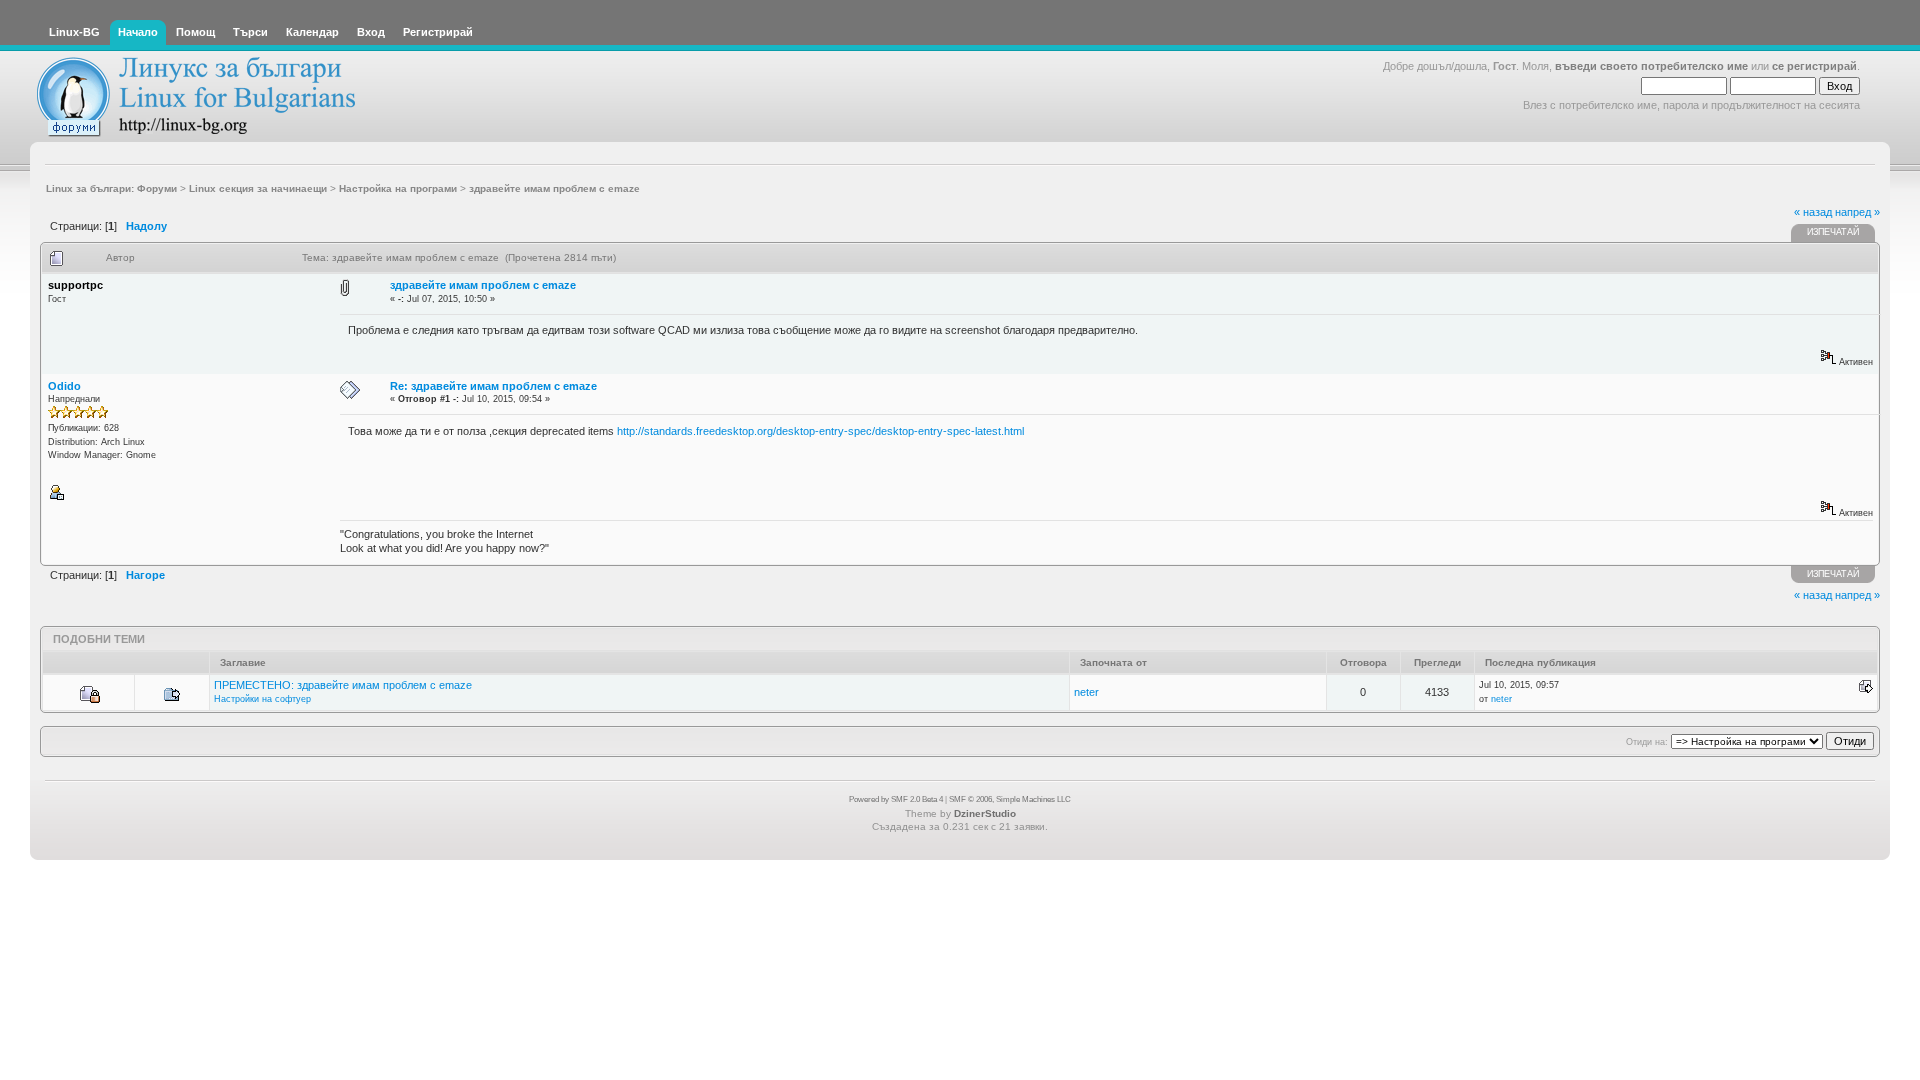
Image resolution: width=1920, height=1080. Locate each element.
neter (1086, 692)
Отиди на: (1647, 742)
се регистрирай (1814, 66)
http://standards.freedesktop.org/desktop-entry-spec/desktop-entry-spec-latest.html (820, 431)
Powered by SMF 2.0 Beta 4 (896, 799)
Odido (64, 386)
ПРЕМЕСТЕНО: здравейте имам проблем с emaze (343, 685)
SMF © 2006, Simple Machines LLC (1010, 799)
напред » (1857, 212)
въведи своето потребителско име (1651, 66)
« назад (1813, 212)
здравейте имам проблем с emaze (483, 285)
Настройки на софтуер (262, 699)
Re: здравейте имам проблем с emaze (493, 386)
